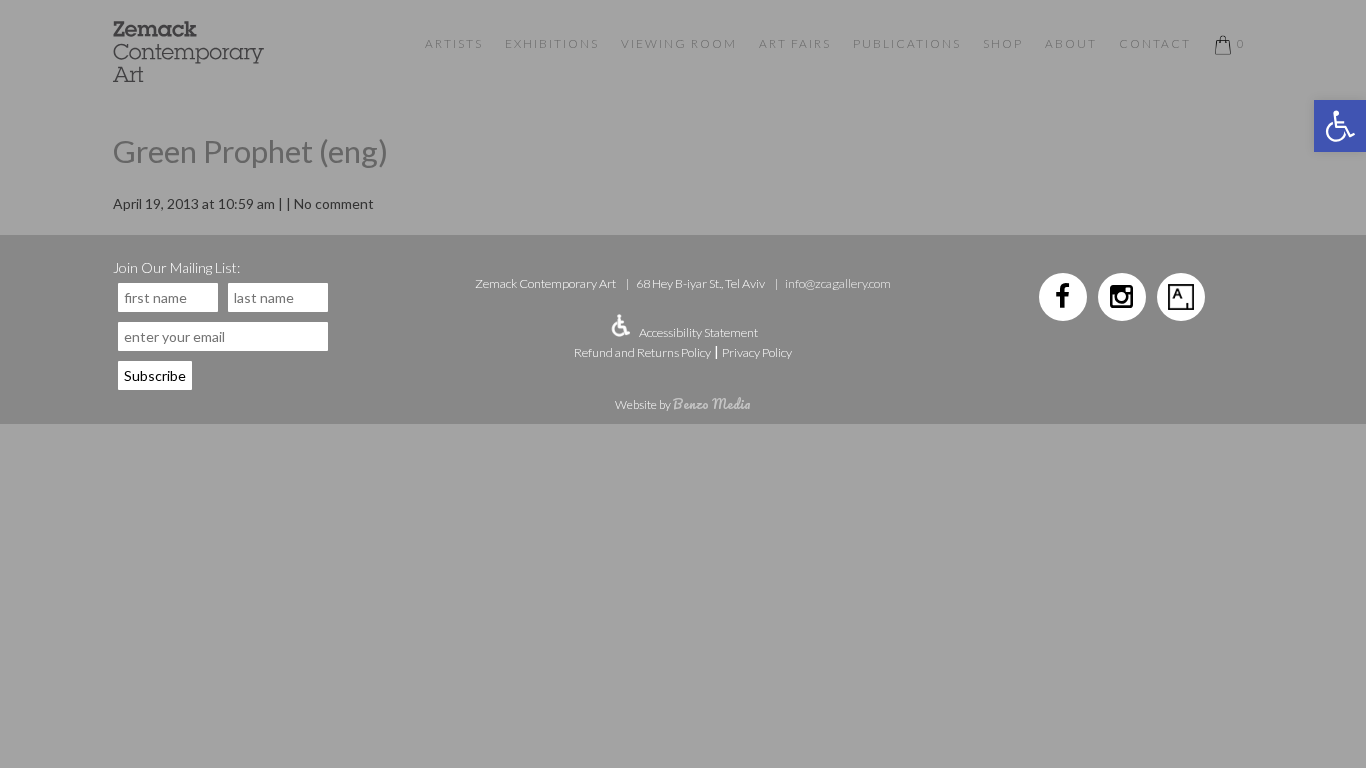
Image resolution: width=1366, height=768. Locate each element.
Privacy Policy (757, 352)
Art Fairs (795, 43)
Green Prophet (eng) (250, 151)
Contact (1155, 43)
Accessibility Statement (698, 332)
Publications (907, 43)
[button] (1340, 126)
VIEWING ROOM (679, 43)
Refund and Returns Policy (642, 352)
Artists (454, 43)
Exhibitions (552, 43)
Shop (1003, 43)
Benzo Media (712, 403)
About (1071, 43)
